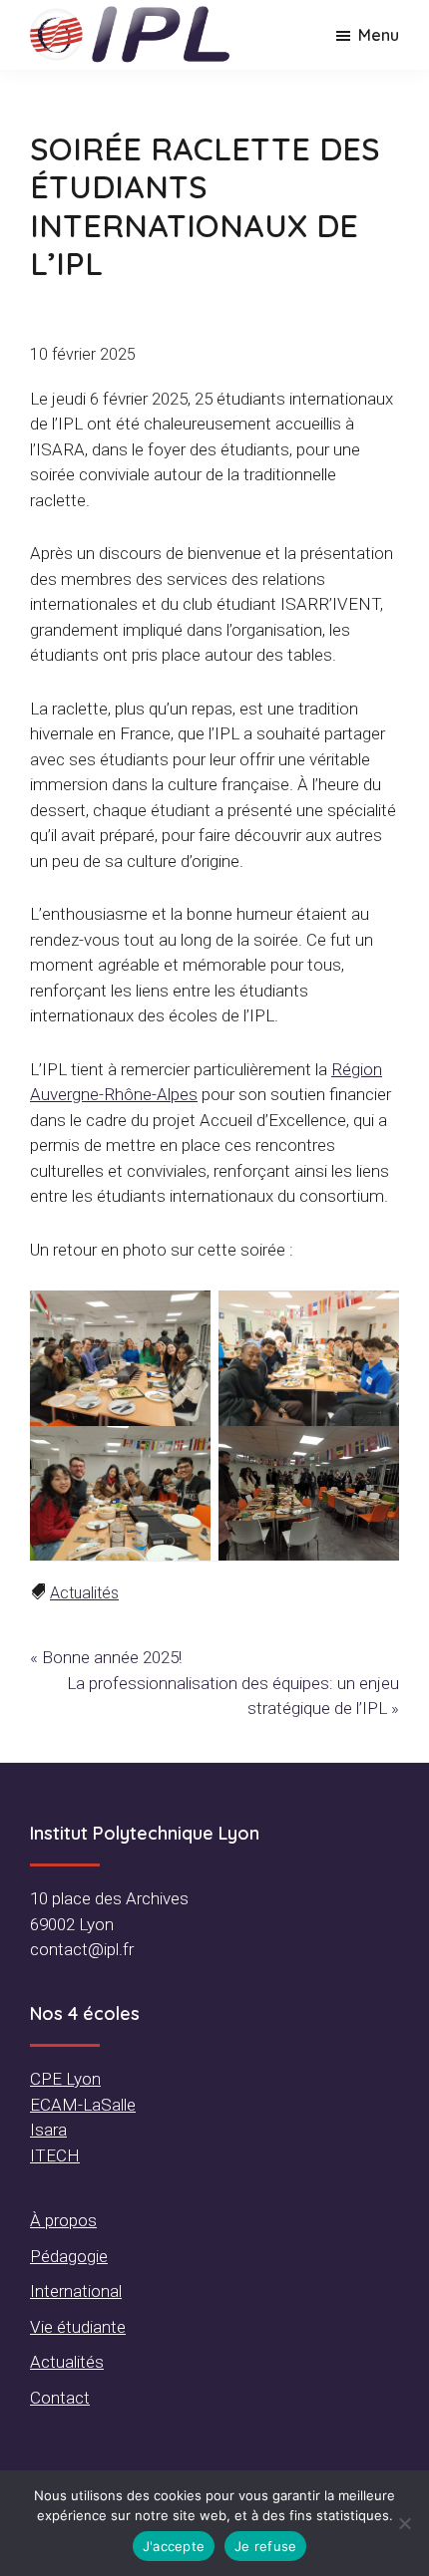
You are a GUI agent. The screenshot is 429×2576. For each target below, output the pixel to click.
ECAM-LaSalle (83, 2105)
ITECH (55, 2155)
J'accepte (174, 2546)
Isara (48, 2130)
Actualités (84, 1593)
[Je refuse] (404, 2523)
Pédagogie (69, 2256)
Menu (379, 35)
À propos (63, 2220)
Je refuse (265, 2546)
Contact (60, 2398)
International (76, 2291)
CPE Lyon (65, 2079)
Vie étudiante (78, 2327)
